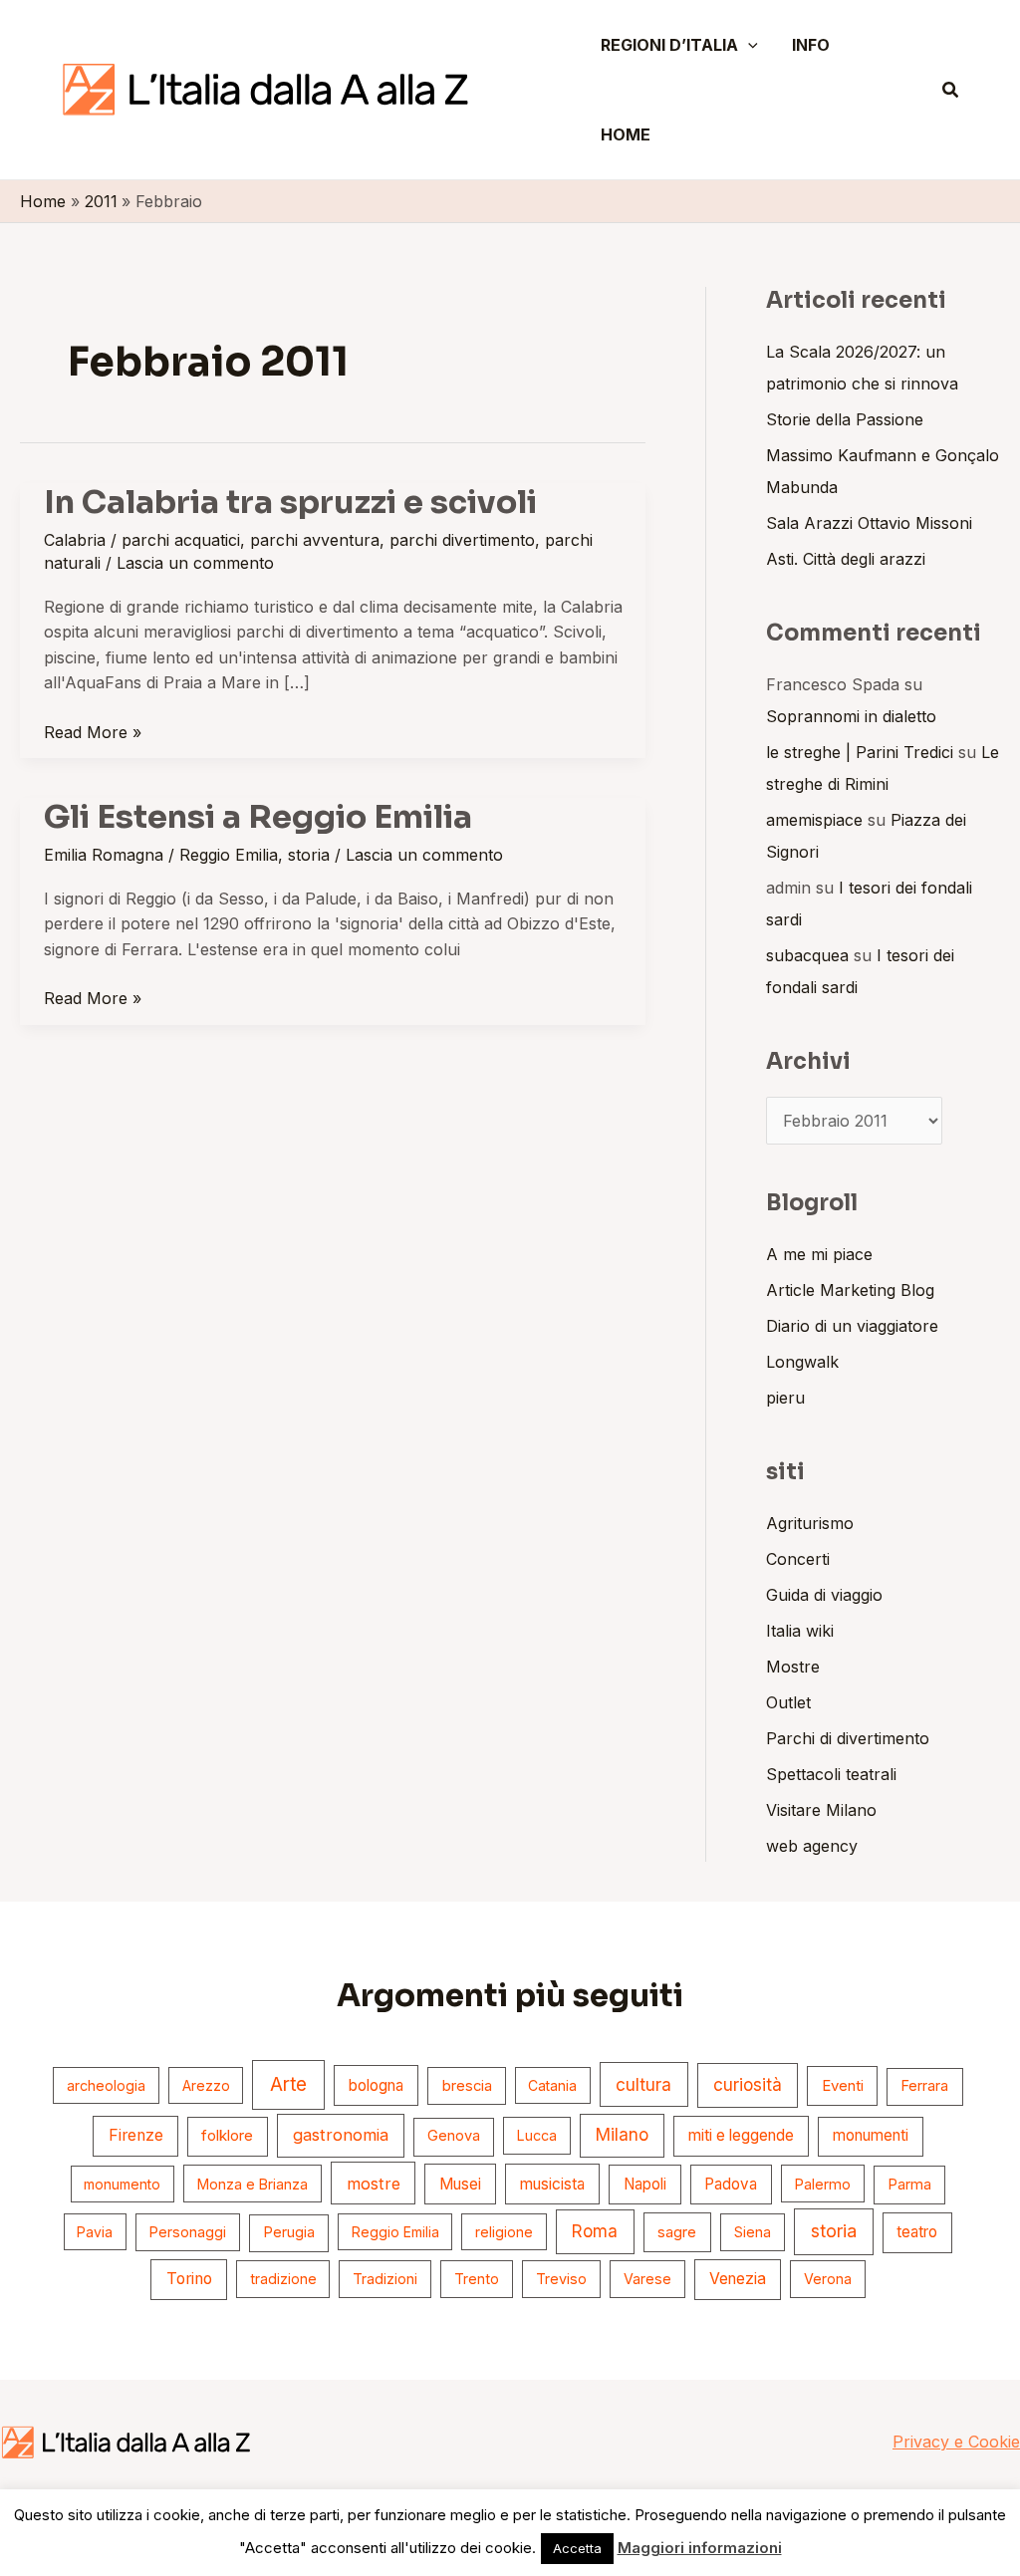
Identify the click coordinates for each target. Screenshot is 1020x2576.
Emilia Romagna (104, 855)
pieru (785, 1398)
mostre (374, 2184)
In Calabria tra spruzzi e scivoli (290, 502)
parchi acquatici (181, 540)
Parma (909, 2185)
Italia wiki (800, 1631)
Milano (622, 2135)
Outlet (788, 1702)
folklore (227, 2135)
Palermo (823, 2184)
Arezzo (206, 2085)
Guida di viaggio (824, 1595)
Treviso (561, 2279)
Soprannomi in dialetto (851, 716)
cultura (643, 2084)
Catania (552, 2085)
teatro (917, 2232)
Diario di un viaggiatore (852, 1326)
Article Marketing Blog (850, 1290)
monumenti (871, 2135)
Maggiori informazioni (700, 2548)
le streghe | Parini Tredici (860, 752)
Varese (647, 2279)
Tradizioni (385, 2279)
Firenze (136, 2135)
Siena (753, 2232)
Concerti (798, 1559)
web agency (812, 1846)
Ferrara (924, 2086)
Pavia (95, 2232)
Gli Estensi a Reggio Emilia (258, 817)
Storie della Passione (845, 419)
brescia (467, 2086)
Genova (454, 2136)
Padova (731, 2184)
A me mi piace (819, 1254)
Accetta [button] (577, 2548)
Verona (828, 2279)
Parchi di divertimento (848, 1738)
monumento (122, 2184)
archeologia (106, 2085)
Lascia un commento (195, 563)
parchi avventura (315, 540)
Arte (288, 2084)
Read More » (93, 731)
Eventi (843, 2086)
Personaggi (188, 2232)
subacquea (807, 955)
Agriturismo (810, 1523)
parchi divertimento (462, 540)
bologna (376, 2085)
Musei (460, 2184)
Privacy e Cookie (956, 2442)
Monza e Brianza (253, 2184)
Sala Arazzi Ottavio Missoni (869, 523)
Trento (477, 2279)
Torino (189, 2279)
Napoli (645, 2184)
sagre (677, 2232)
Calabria (75, 540)
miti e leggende (741, 2135)
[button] (748, 45)
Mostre (793, 1667)
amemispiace (814, 820)
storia (309, 855)
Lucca (537, 2135)
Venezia (738, 2279)
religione (504, 2232)
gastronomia (341, 2135)
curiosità (748, 2085)
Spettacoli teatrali (831, 1774)
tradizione (283, 2279)
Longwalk (802, 1362)
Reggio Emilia (229, 855)
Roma (595, 2231)
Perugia (289, 2232)
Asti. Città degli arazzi (846, 559)
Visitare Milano (821, 1810)
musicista (552, 2184)
